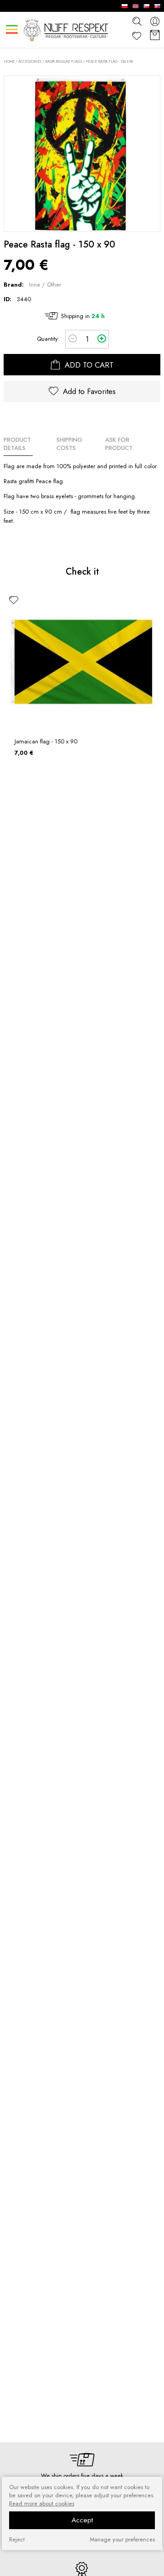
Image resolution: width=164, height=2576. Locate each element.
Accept (82, 2520)
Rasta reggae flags (64, 61)
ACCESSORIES (30, 61)
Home (9, 62)
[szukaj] (137, 21)
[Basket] (155, 36)
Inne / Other (45, 285)
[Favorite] (137, 36)
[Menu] (12, 29)
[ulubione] (14, 600)
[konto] (155, 21)
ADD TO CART (88, 365)
